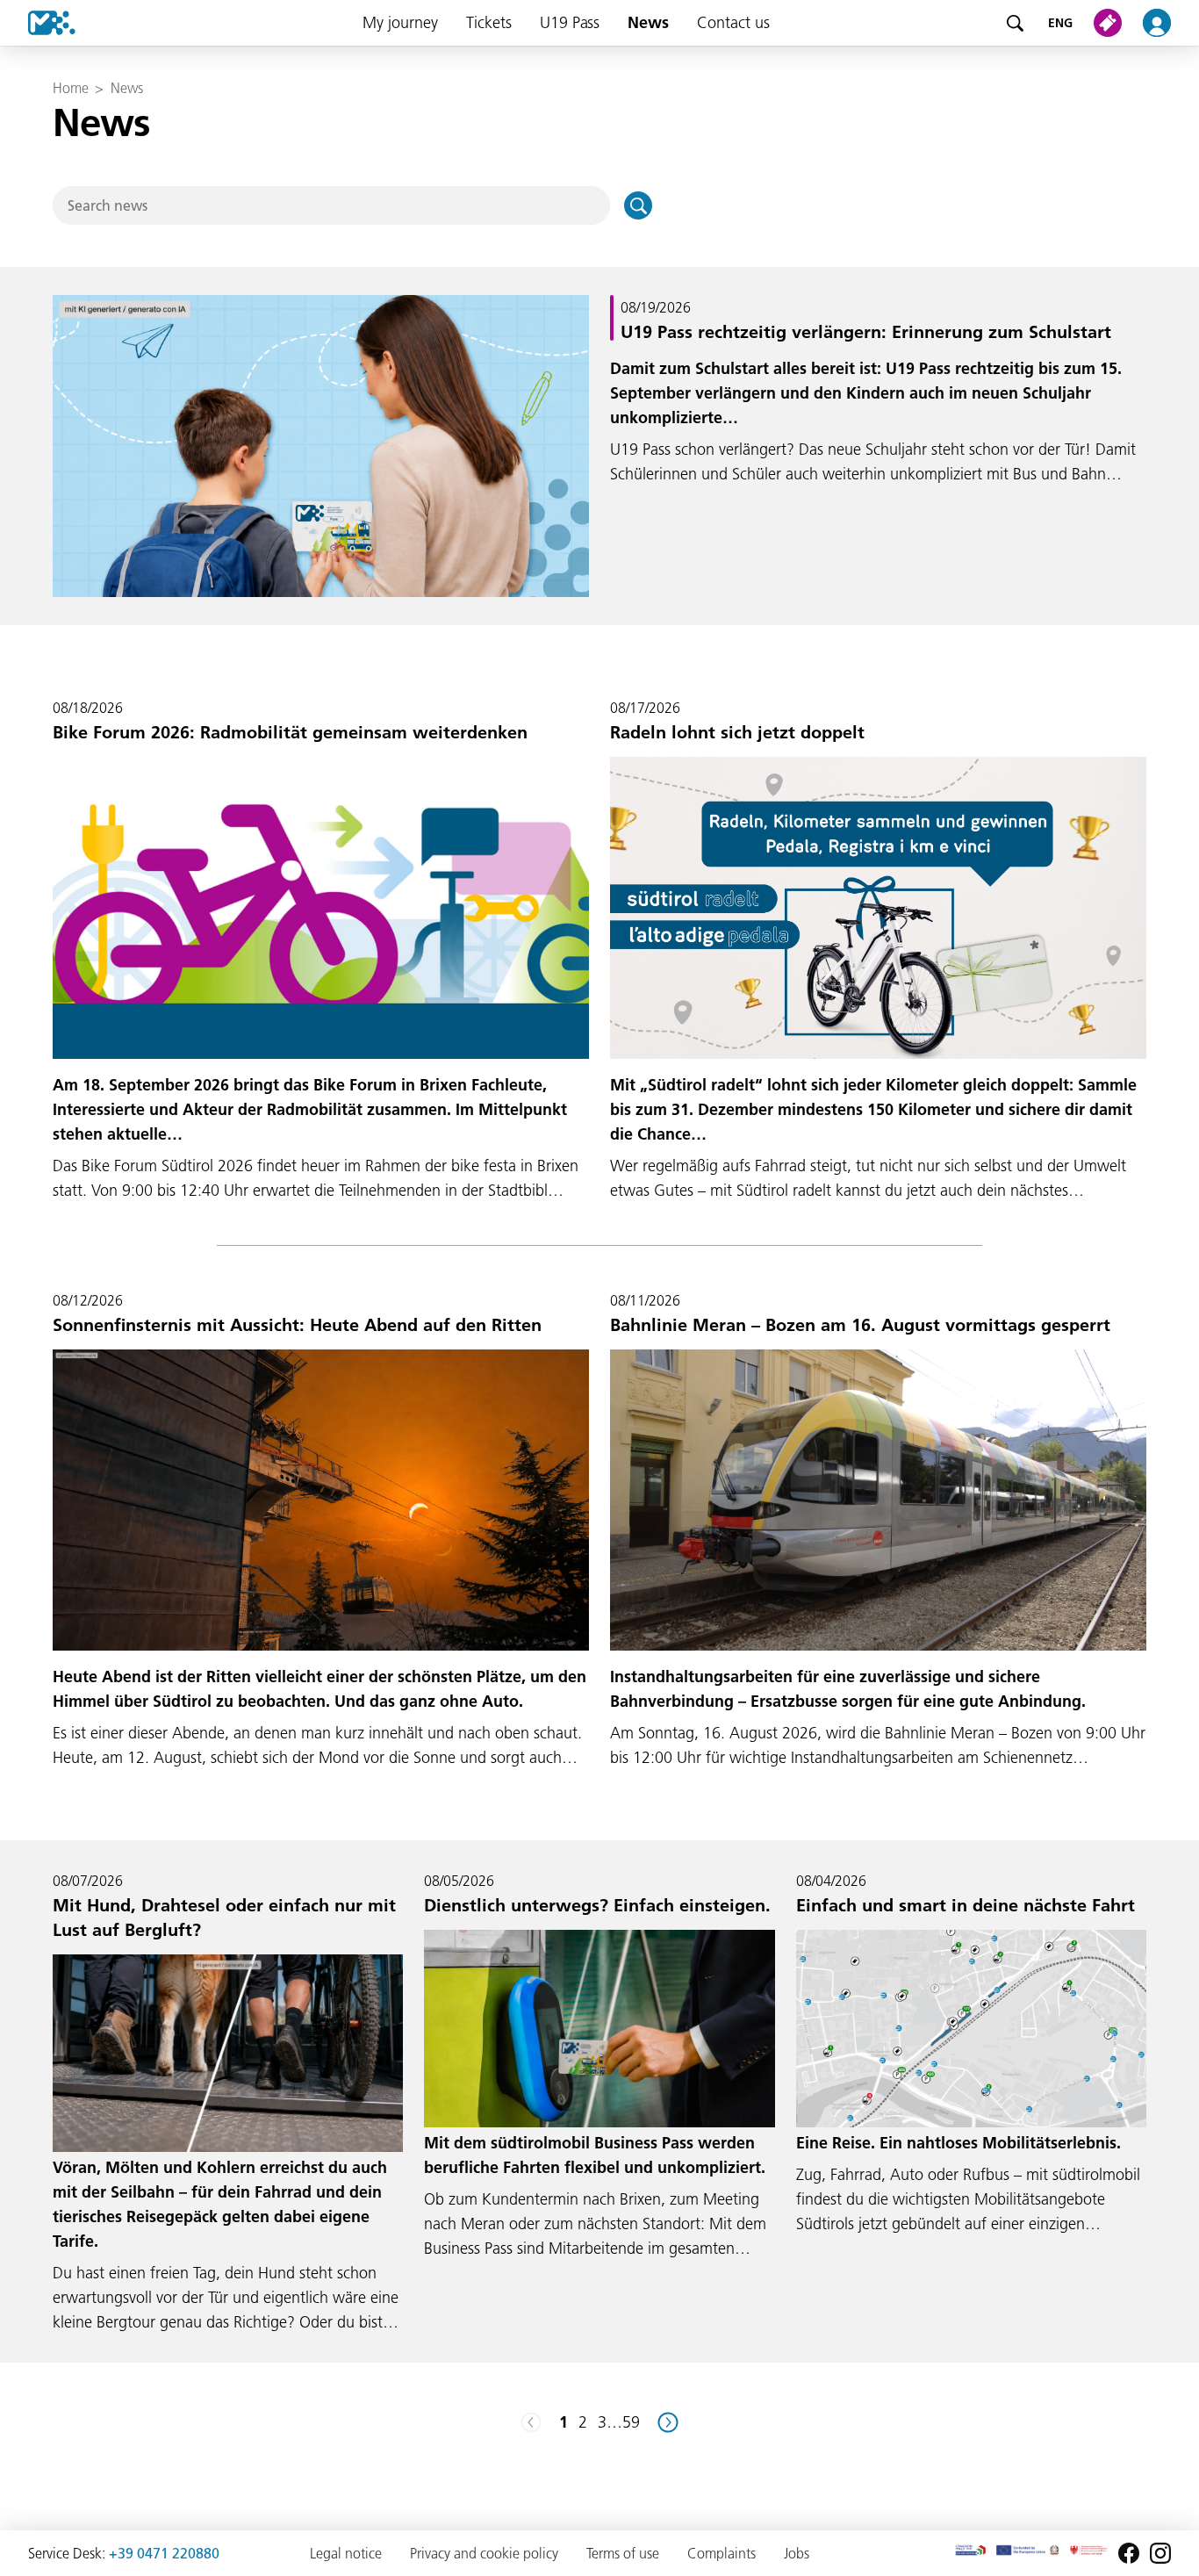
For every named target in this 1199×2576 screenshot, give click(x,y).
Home (70, 88)
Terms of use (623, 2553)
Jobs (797, 2553)
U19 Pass (570, 22)
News (648, 22)
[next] (668, 2422)
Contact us (733, 22)
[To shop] (1111, 23)
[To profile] (1167, 23)
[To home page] (38, 23)
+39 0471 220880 (164, 2553)
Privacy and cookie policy (484, 2553)
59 (631, 2422)
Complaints (722, 2553)
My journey (400, 22)
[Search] (1015, 23)
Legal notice (346, 2553)
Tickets (489, 22)
